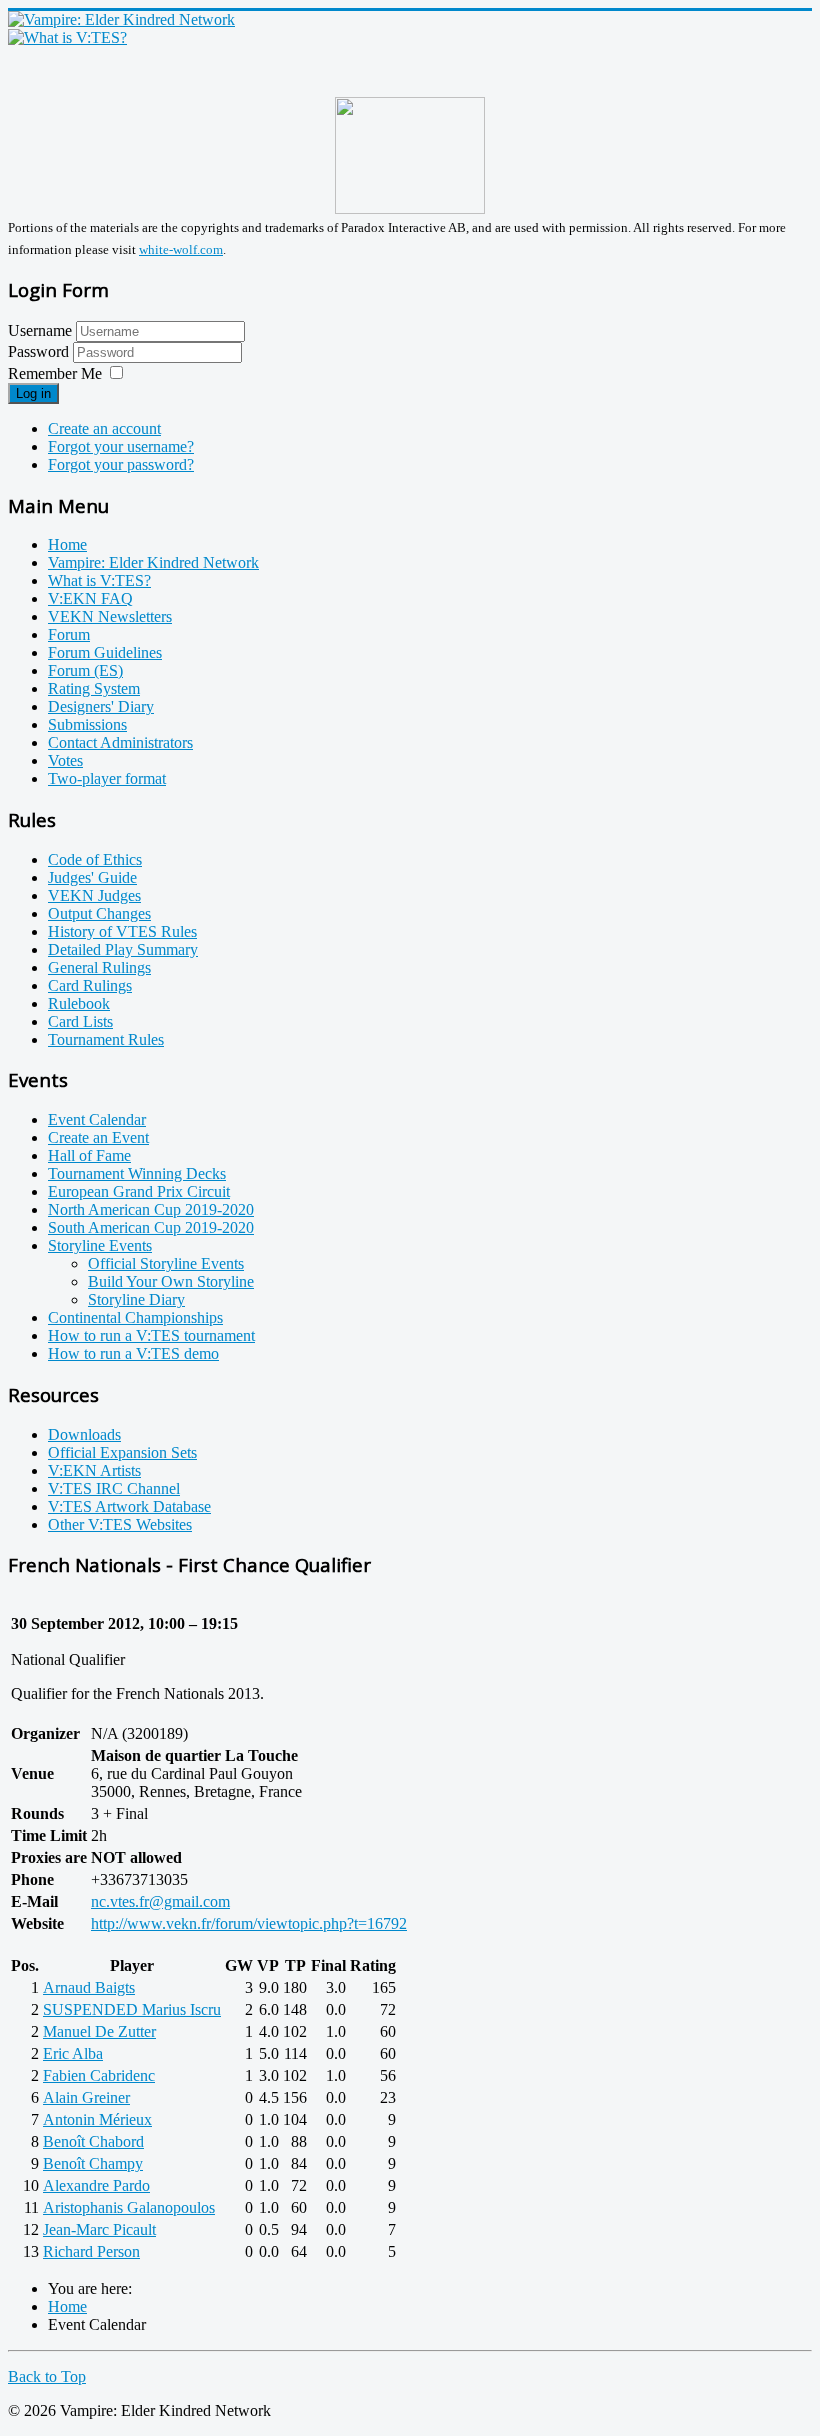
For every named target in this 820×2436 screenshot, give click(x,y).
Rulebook (79, 1003)
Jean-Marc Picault (99, 2229)
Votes (65, 760)
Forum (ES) (85, 670)
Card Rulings (90, 985)
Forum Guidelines (105, 652)
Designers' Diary (101, 706)
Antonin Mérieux (97, 2119)
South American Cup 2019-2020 (151, 1227)
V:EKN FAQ (90, 598)
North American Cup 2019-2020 (151, 1209)
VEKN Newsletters (110, 616)
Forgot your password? (121, 464)
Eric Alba (73, 2053)
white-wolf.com (181, 249)
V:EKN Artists (94, 1470)
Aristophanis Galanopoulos (129, 2207)
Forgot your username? (121, 446)
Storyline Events (100, 1245)
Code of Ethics (95, 859)
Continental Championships (135, 1317)
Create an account (104, 428)
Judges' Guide (92, 877)
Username (40, 330)
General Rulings (99, 967)
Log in (33, 393)
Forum (69, 634)
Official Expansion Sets (122, 1452)
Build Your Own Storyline (171, 1281)
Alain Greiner (86, 2097)
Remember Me (55, 373)
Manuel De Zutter (99, 2031)
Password (40, 351)
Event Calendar (97, 1119)
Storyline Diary (136, 1299)
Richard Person (91, 2251)
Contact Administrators (120, 742)
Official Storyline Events (166, 1263)
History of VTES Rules (122, 931)
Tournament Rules (106, 1039)
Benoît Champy (93, 2163)
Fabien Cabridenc (99, 2075)
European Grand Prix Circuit (139, 1191)
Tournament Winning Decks (137, 1173)
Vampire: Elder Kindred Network (153, 562)
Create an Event (98, 1137)
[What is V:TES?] (67, 37)
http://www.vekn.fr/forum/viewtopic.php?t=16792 (249, 1923)
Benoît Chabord (93, 2141)
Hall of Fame (89, 1155)
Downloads (84, 1434)
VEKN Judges (94, 895)
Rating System (94, 688)
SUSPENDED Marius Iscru (132, 2009)
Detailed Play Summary (123, 949)
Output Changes (99, 913)
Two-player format (107, 778)
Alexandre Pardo (96, 2185)
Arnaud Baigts (89, 1987)
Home (67, 544)
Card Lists (80, 1021)
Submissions (87, 724)
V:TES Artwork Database (129, 1506)
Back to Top (47, 2376)
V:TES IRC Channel (114, 1488)
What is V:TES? (99, 580)
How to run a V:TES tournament (151, 1335)
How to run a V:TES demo (133, 1353)
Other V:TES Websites (120, 1524)
